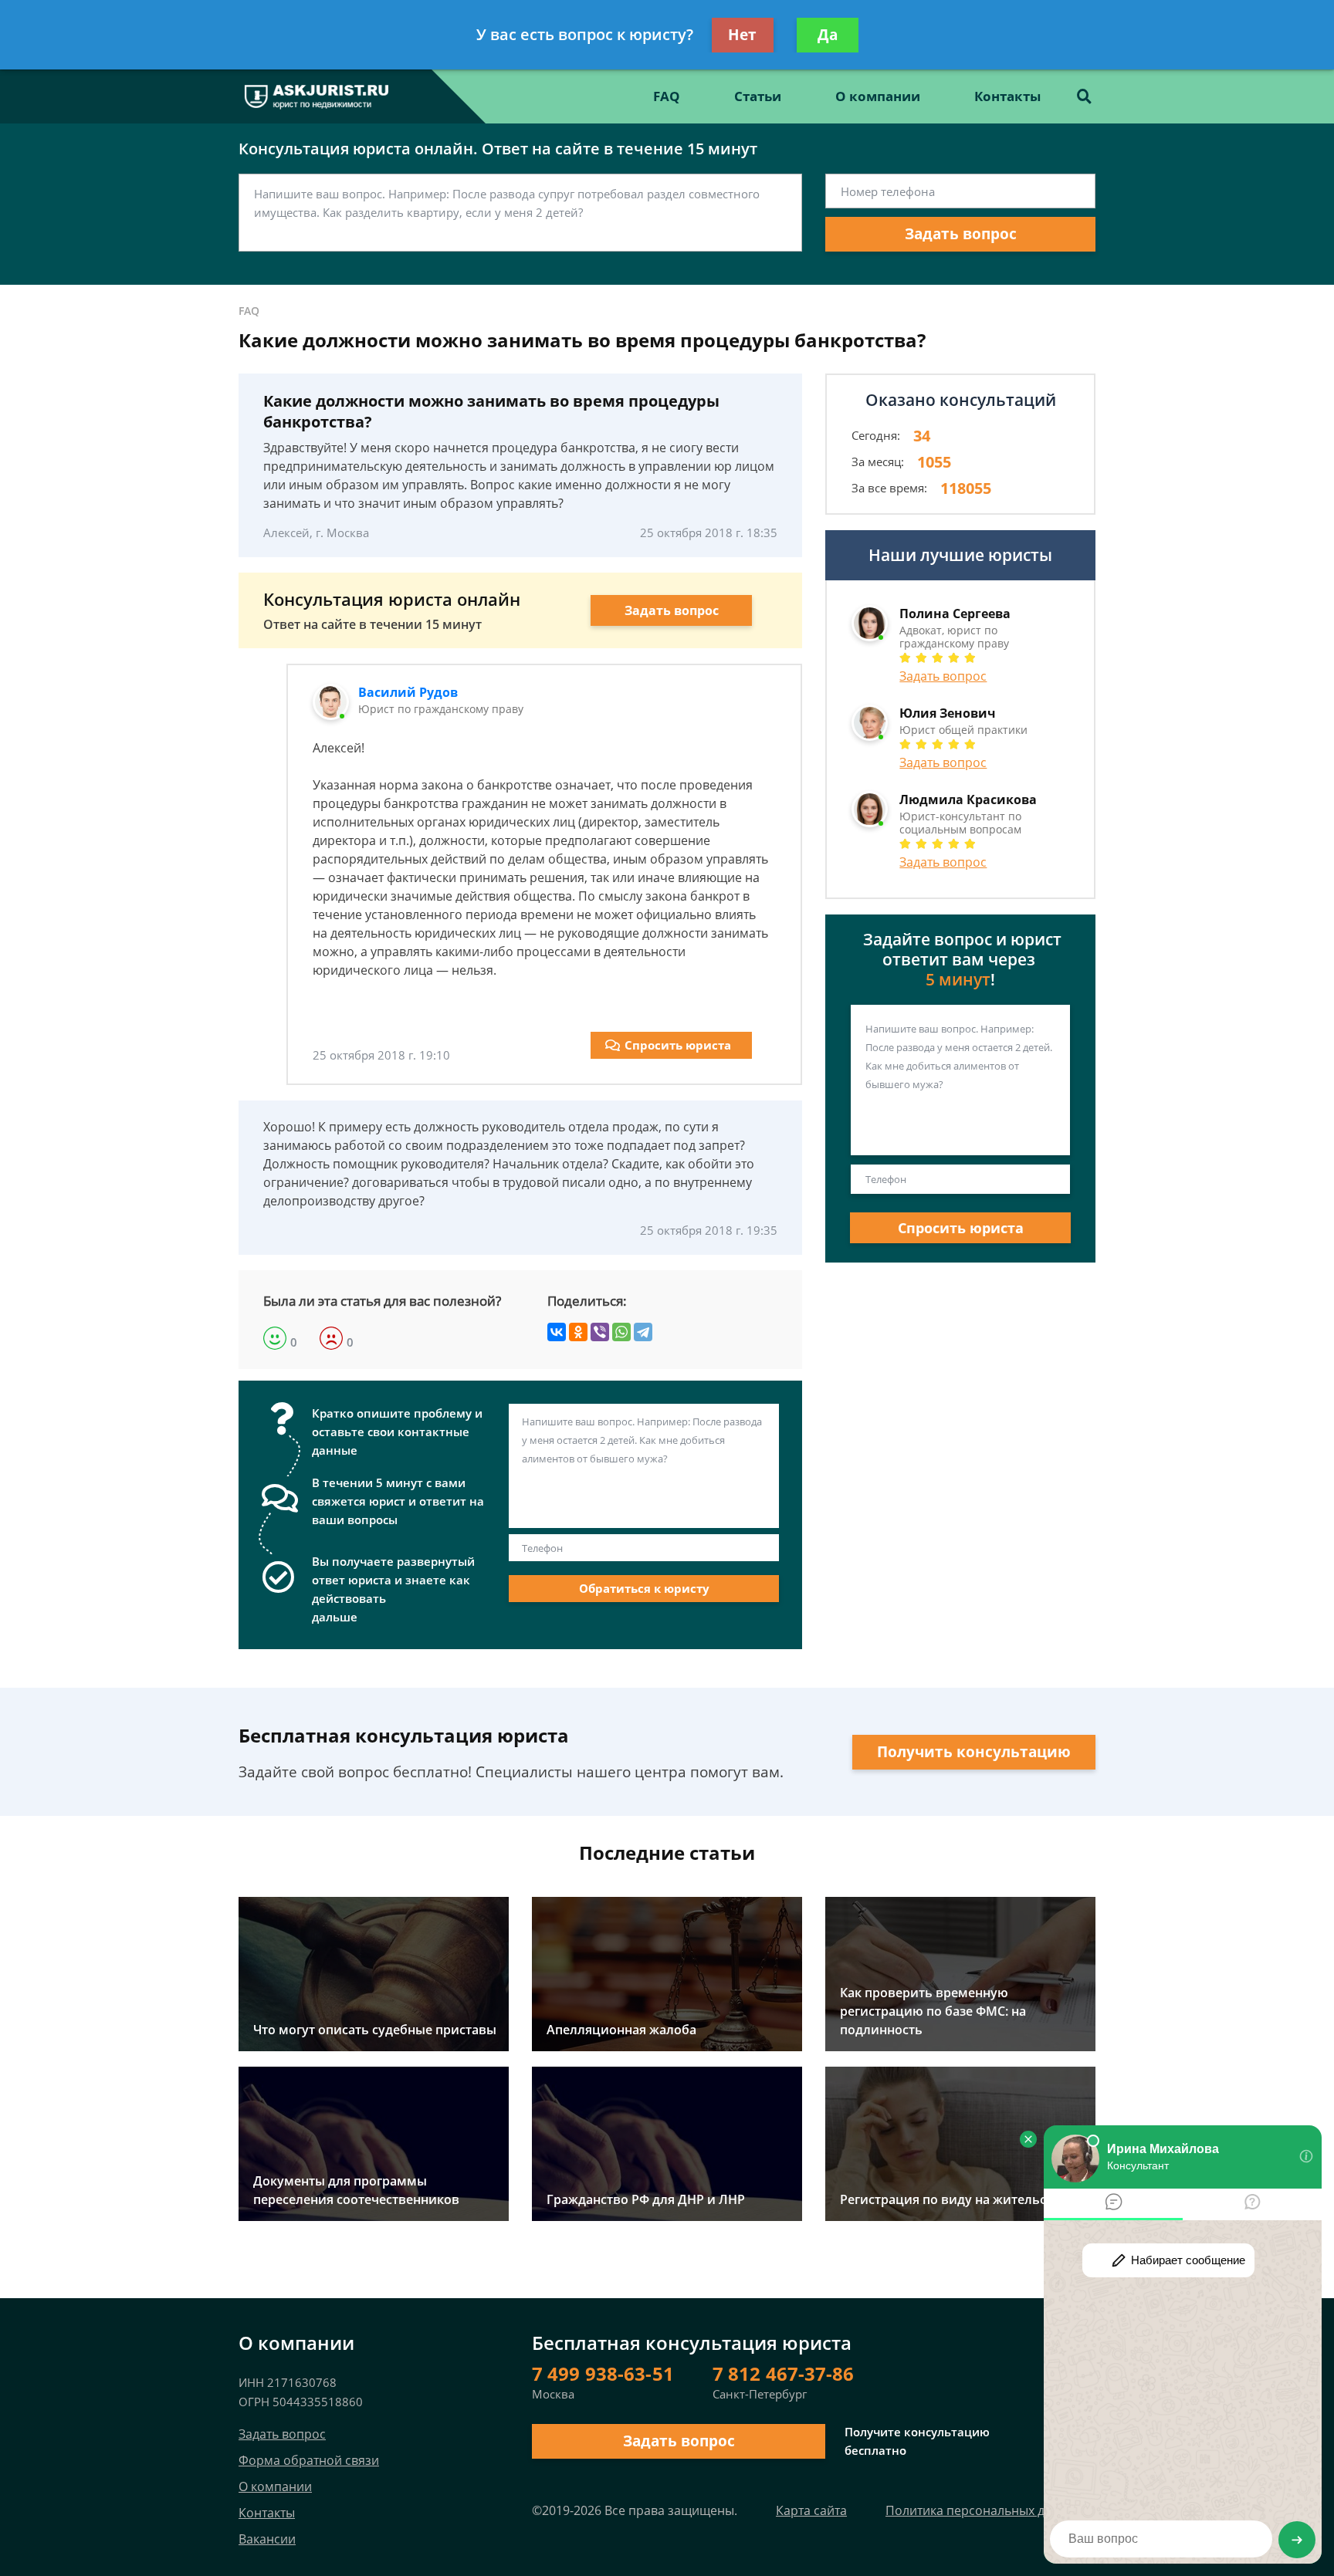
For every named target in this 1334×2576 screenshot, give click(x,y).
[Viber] (600, 1332)
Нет (742, 35)
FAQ (667, 96)
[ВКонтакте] (557, 1332)
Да (828, 35)
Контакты (1007, 96)
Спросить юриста (678, 1045)
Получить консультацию (974, 1752)
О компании (878, 96)
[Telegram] (643, 1332)
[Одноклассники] (578, 1332)
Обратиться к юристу (644, 1588)
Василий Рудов (408, 692)
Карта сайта (811, 2510)
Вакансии (267, 2539)
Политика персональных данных (984, 2510)
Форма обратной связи (309, 2460)
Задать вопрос (961, 234)
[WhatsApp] (621, 1332)
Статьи (758, 96)
